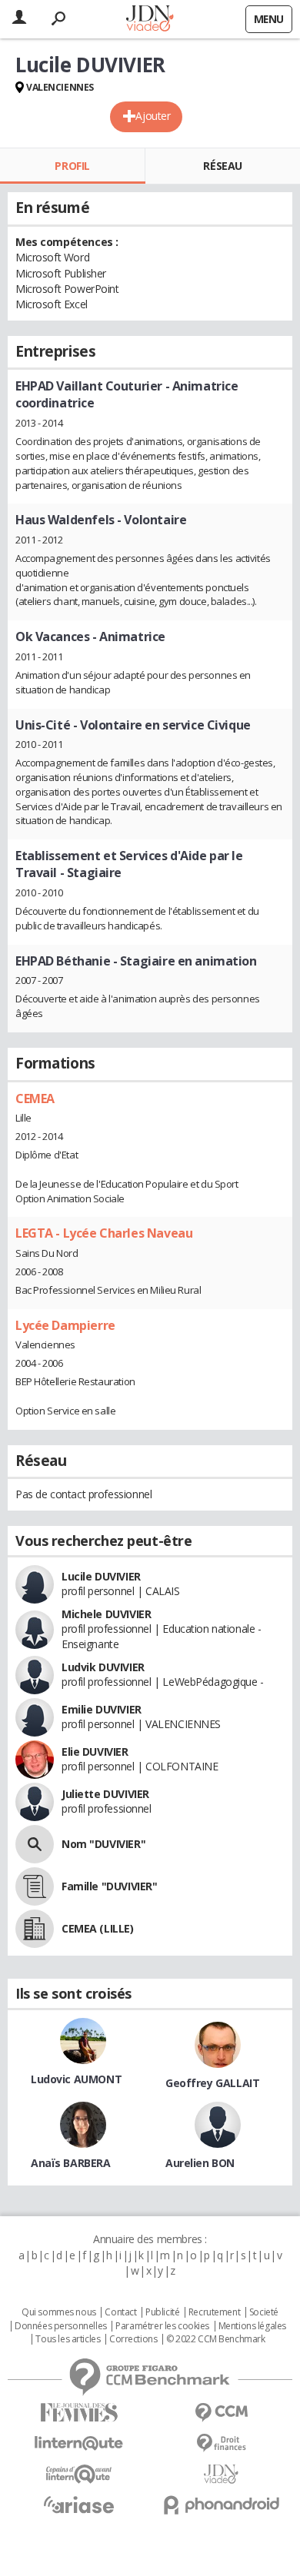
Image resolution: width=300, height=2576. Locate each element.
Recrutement (214, 2312)
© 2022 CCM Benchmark (216, 2339)
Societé (264, 2312)
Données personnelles (61, 2326)
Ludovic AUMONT (76, 2079)
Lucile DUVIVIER (101, 1576)
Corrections (133, 2339)
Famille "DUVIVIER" (109, 1886)
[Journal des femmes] (79, 2413)
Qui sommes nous (59, 2312)
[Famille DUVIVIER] (35, 1886)
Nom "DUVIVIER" (103, 1844)
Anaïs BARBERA (71, 2163)
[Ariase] (79, 2505)
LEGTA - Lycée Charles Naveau (104, 1233)
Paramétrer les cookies (162, 2326)
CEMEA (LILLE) (98, 1928)
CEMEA (35, 1099)
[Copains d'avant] (79, 2474)
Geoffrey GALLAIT (212, 2083)
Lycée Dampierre (65, 1325)
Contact (120, 2312)
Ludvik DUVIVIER (103, 1667)
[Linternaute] (79, 2443)
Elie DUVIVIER (95, 1752)
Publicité (162, 2312)
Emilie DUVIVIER (102, 1709)
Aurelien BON (200, 2163)
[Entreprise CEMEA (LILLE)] (35, 1929)
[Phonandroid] (221, 2505)
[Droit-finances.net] (221, 2443)
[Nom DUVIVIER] (35, 1844)
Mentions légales (252, 2326)
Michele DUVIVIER (106, 1614)
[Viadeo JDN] (221, 2474)
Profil (72, 166)
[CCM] (221, 2413)
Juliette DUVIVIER (105, 1794)
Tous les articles (68, 2339)
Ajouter (153, 116)
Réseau (222, 166)
